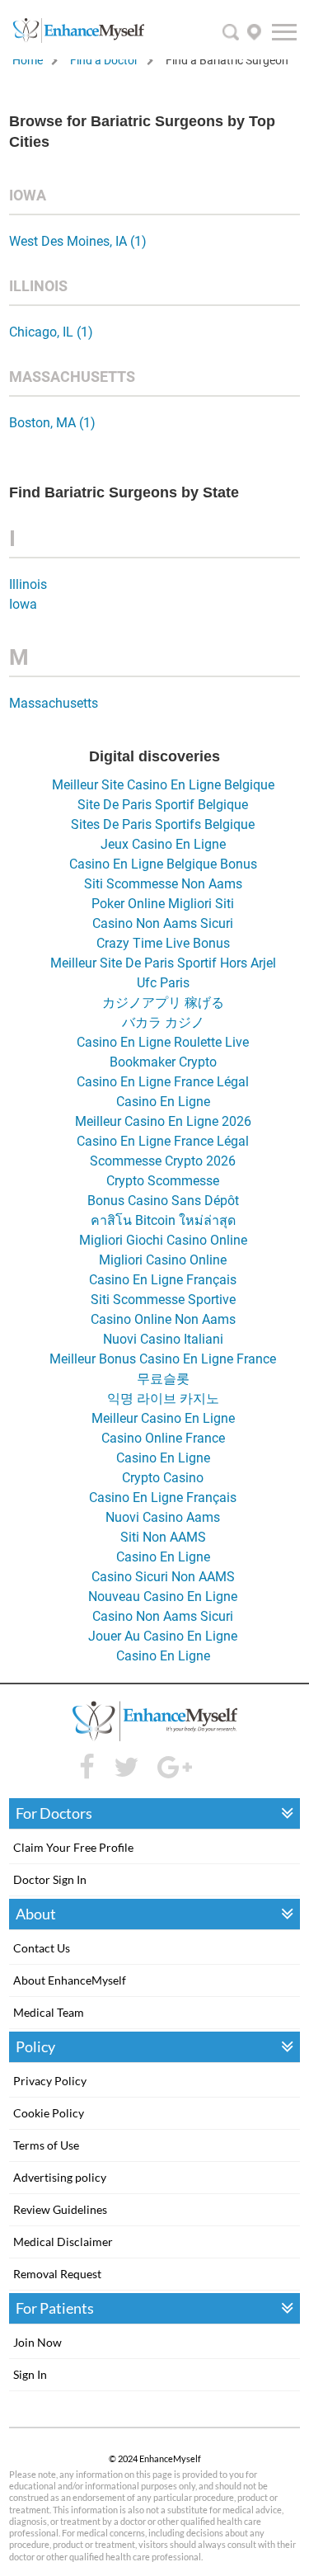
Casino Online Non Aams (163, 1319)
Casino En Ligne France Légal (163, 1082)
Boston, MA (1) (52, 423)
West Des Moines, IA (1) (78, 241)
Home (28, 60)
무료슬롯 (163, 1379)
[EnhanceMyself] (78, 38)
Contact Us (42, 1948)
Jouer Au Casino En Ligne (163, 1636)
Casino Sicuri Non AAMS (163, 1577)
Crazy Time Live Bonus (163, 943)
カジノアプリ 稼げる (163, 1003)
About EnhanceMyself (70, 1980)
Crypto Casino (163, 1478)
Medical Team (49, 2012)
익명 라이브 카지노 (163, 1399)
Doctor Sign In (50, 1879)
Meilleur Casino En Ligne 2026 (163, 1121)
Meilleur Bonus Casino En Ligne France (163, 1359)
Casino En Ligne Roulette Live (163, 1042)
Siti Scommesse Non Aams (163, 884)
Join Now (37, 2342)
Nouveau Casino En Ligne (163, 1596)
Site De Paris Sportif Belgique (163, 805)
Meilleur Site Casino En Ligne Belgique (163, 785)
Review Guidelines (60, 2209)
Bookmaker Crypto (163, 1062)
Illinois (28, 584)
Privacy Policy (50, 2081)
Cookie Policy (49, 2113)
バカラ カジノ (163, 1022)
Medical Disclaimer (63, 2242)
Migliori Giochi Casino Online (163, 1240)
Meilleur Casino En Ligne (163, 1418)
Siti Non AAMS (163, 1537)
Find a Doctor (104, 60)
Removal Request (57, 2274)
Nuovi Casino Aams (163, 1517)
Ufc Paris (163, 983)
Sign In (30, 2374)
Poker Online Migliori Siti (163, 904)
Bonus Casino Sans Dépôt (163, 1201)
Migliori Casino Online (163, 1260)
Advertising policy (60, 2177)
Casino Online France (163, 1438)
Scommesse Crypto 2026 (163, 1161)
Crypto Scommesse (163, 1181)
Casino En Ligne (163, 1102)
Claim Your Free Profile (73, 1847)
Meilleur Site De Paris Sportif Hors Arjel (163, 963)
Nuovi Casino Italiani (163, 1339)
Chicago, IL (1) (51, 332)
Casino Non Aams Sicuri (163, 923)
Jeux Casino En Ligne (163, 844)
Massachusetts (54, 703)
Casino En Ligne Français (163, 1280)
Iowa (23, 604)
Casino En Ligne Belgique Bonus (163, 864)
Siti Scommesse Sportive (163, 1300)
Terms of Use (46, 2145)
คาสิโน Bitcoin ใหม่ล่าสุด (163, 1220)
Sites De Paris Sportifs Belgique (163, 824)
